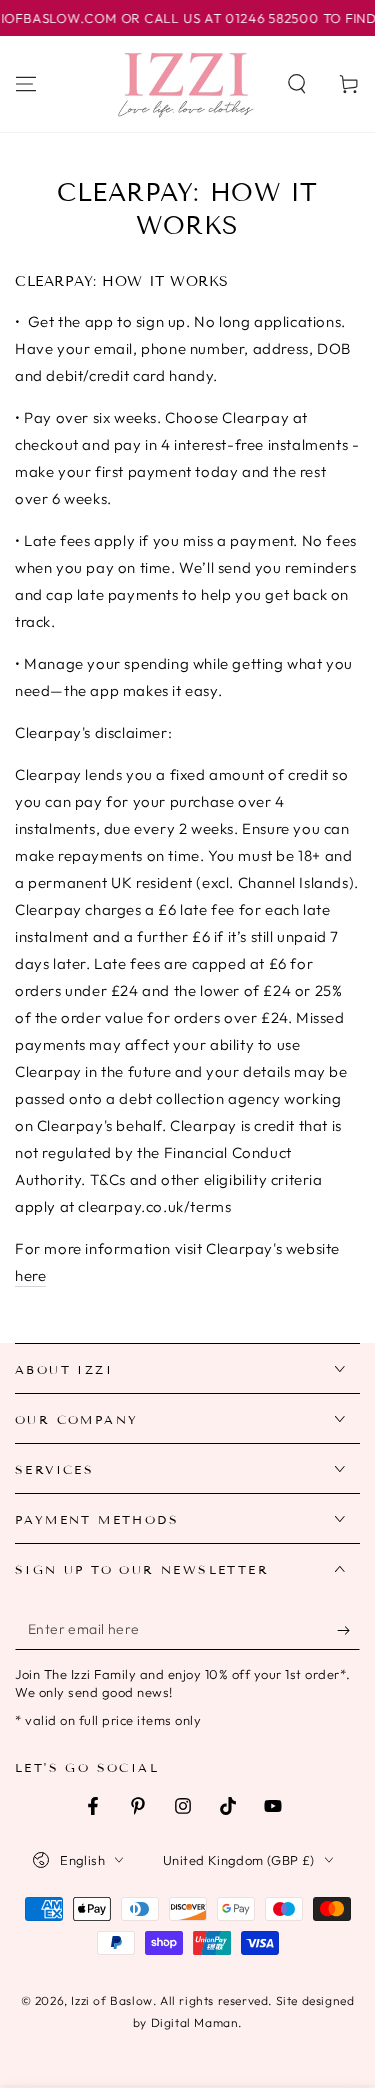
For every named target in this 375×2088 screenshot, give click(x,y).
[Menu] (26, 84)
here (30, 1275)
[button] (297, 84)
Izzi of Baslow (111, 2000)
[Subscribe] (348, 1630)
